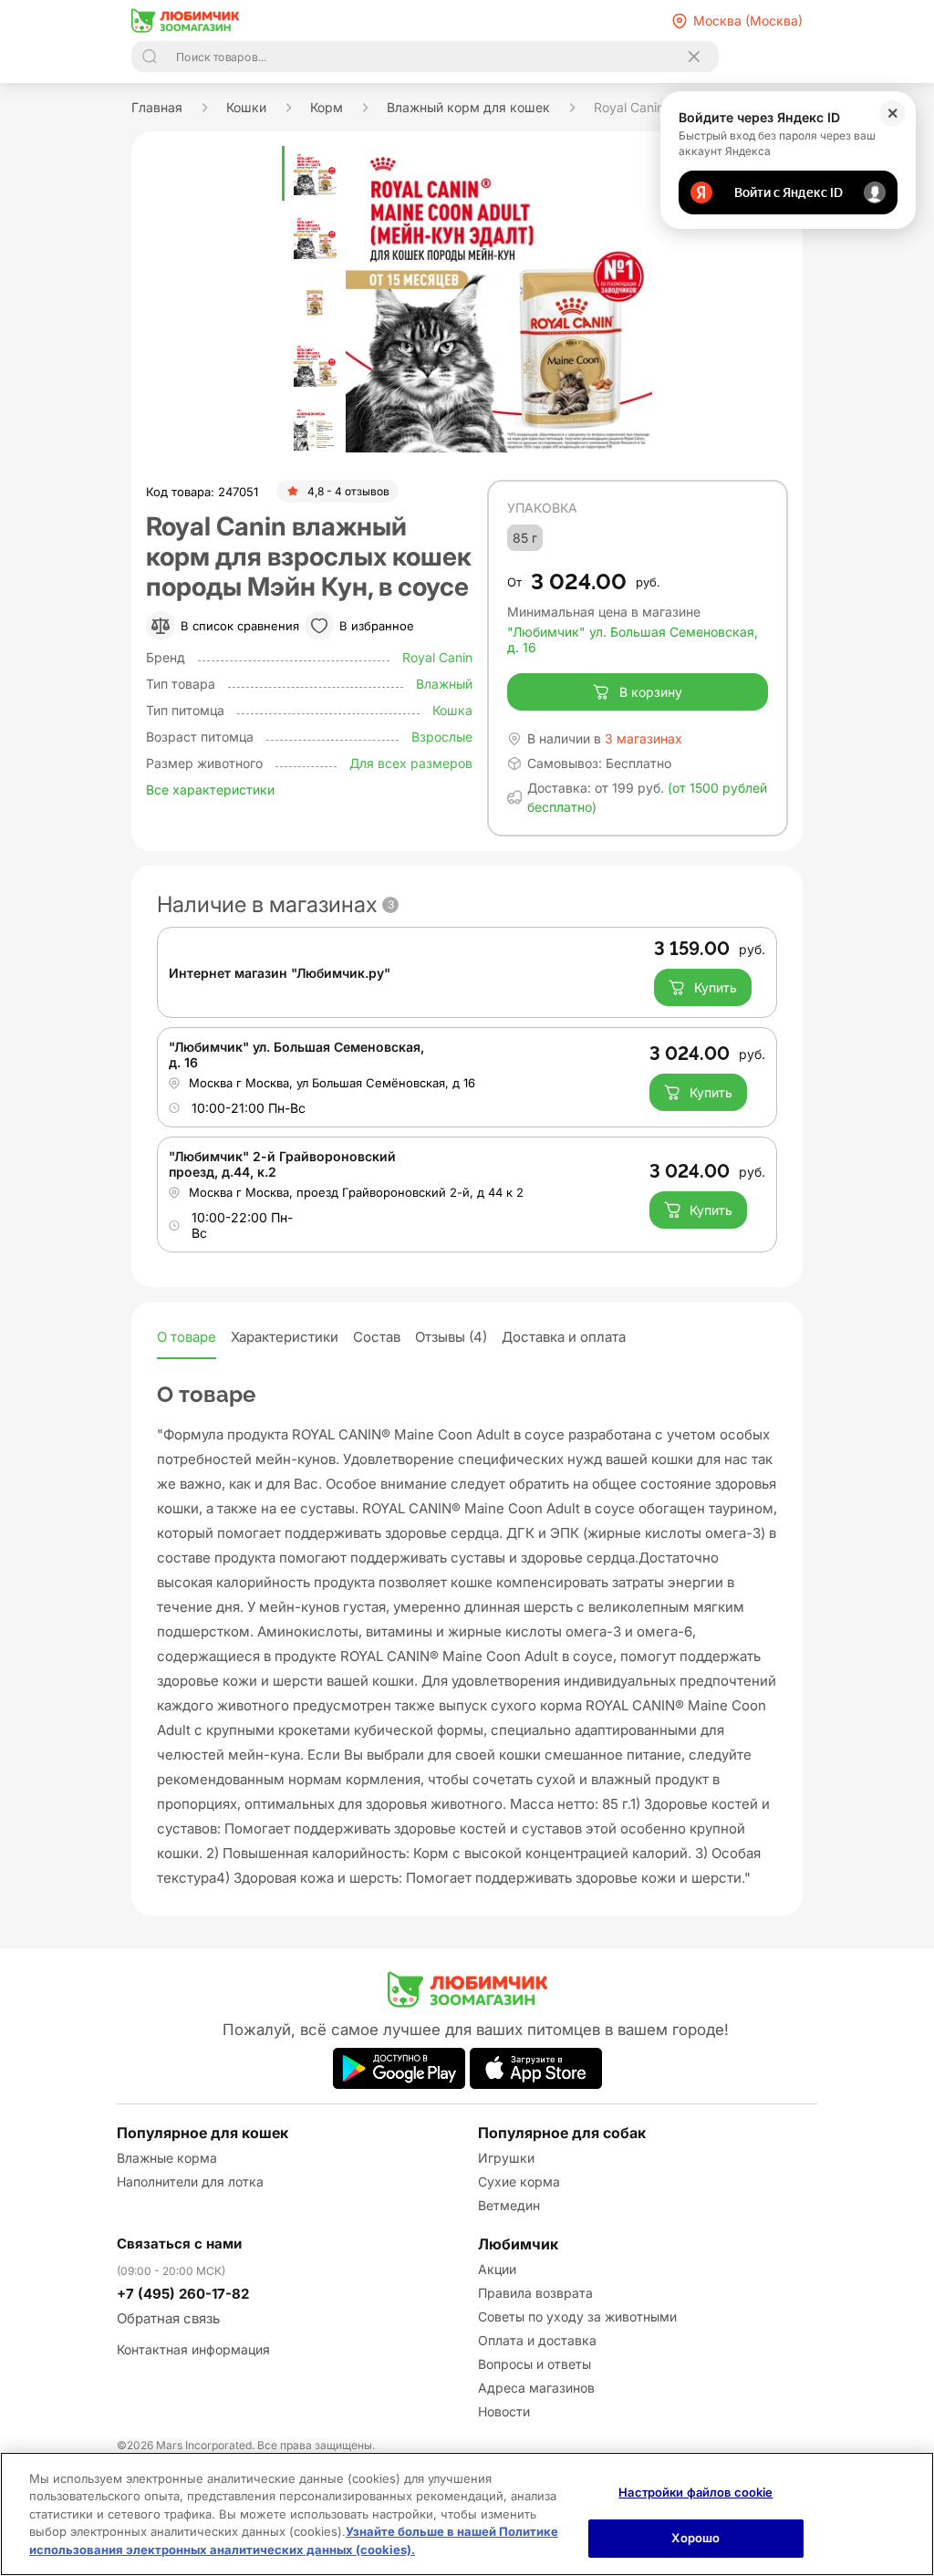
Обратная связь (168, 2318)
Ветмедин (509, 2205)
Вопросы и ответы (534, 2364)
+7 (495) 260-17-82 (183, 2294)
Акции (497, 2269)
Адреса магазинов (536, 2388)
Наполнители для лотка (190, 2181)
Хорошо (695, 2538)
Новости (504, 2411)
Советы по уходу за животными (577, 2316)
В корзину (651, 692)
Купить (716, 987)
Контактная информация (193, 2349)
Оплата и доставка (537, 2340)
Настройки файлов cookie (695, 2492)
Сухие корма (519, 2181)
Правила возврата (535, 2293)
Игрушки (506, 2158)
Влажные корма (167, 2158)
